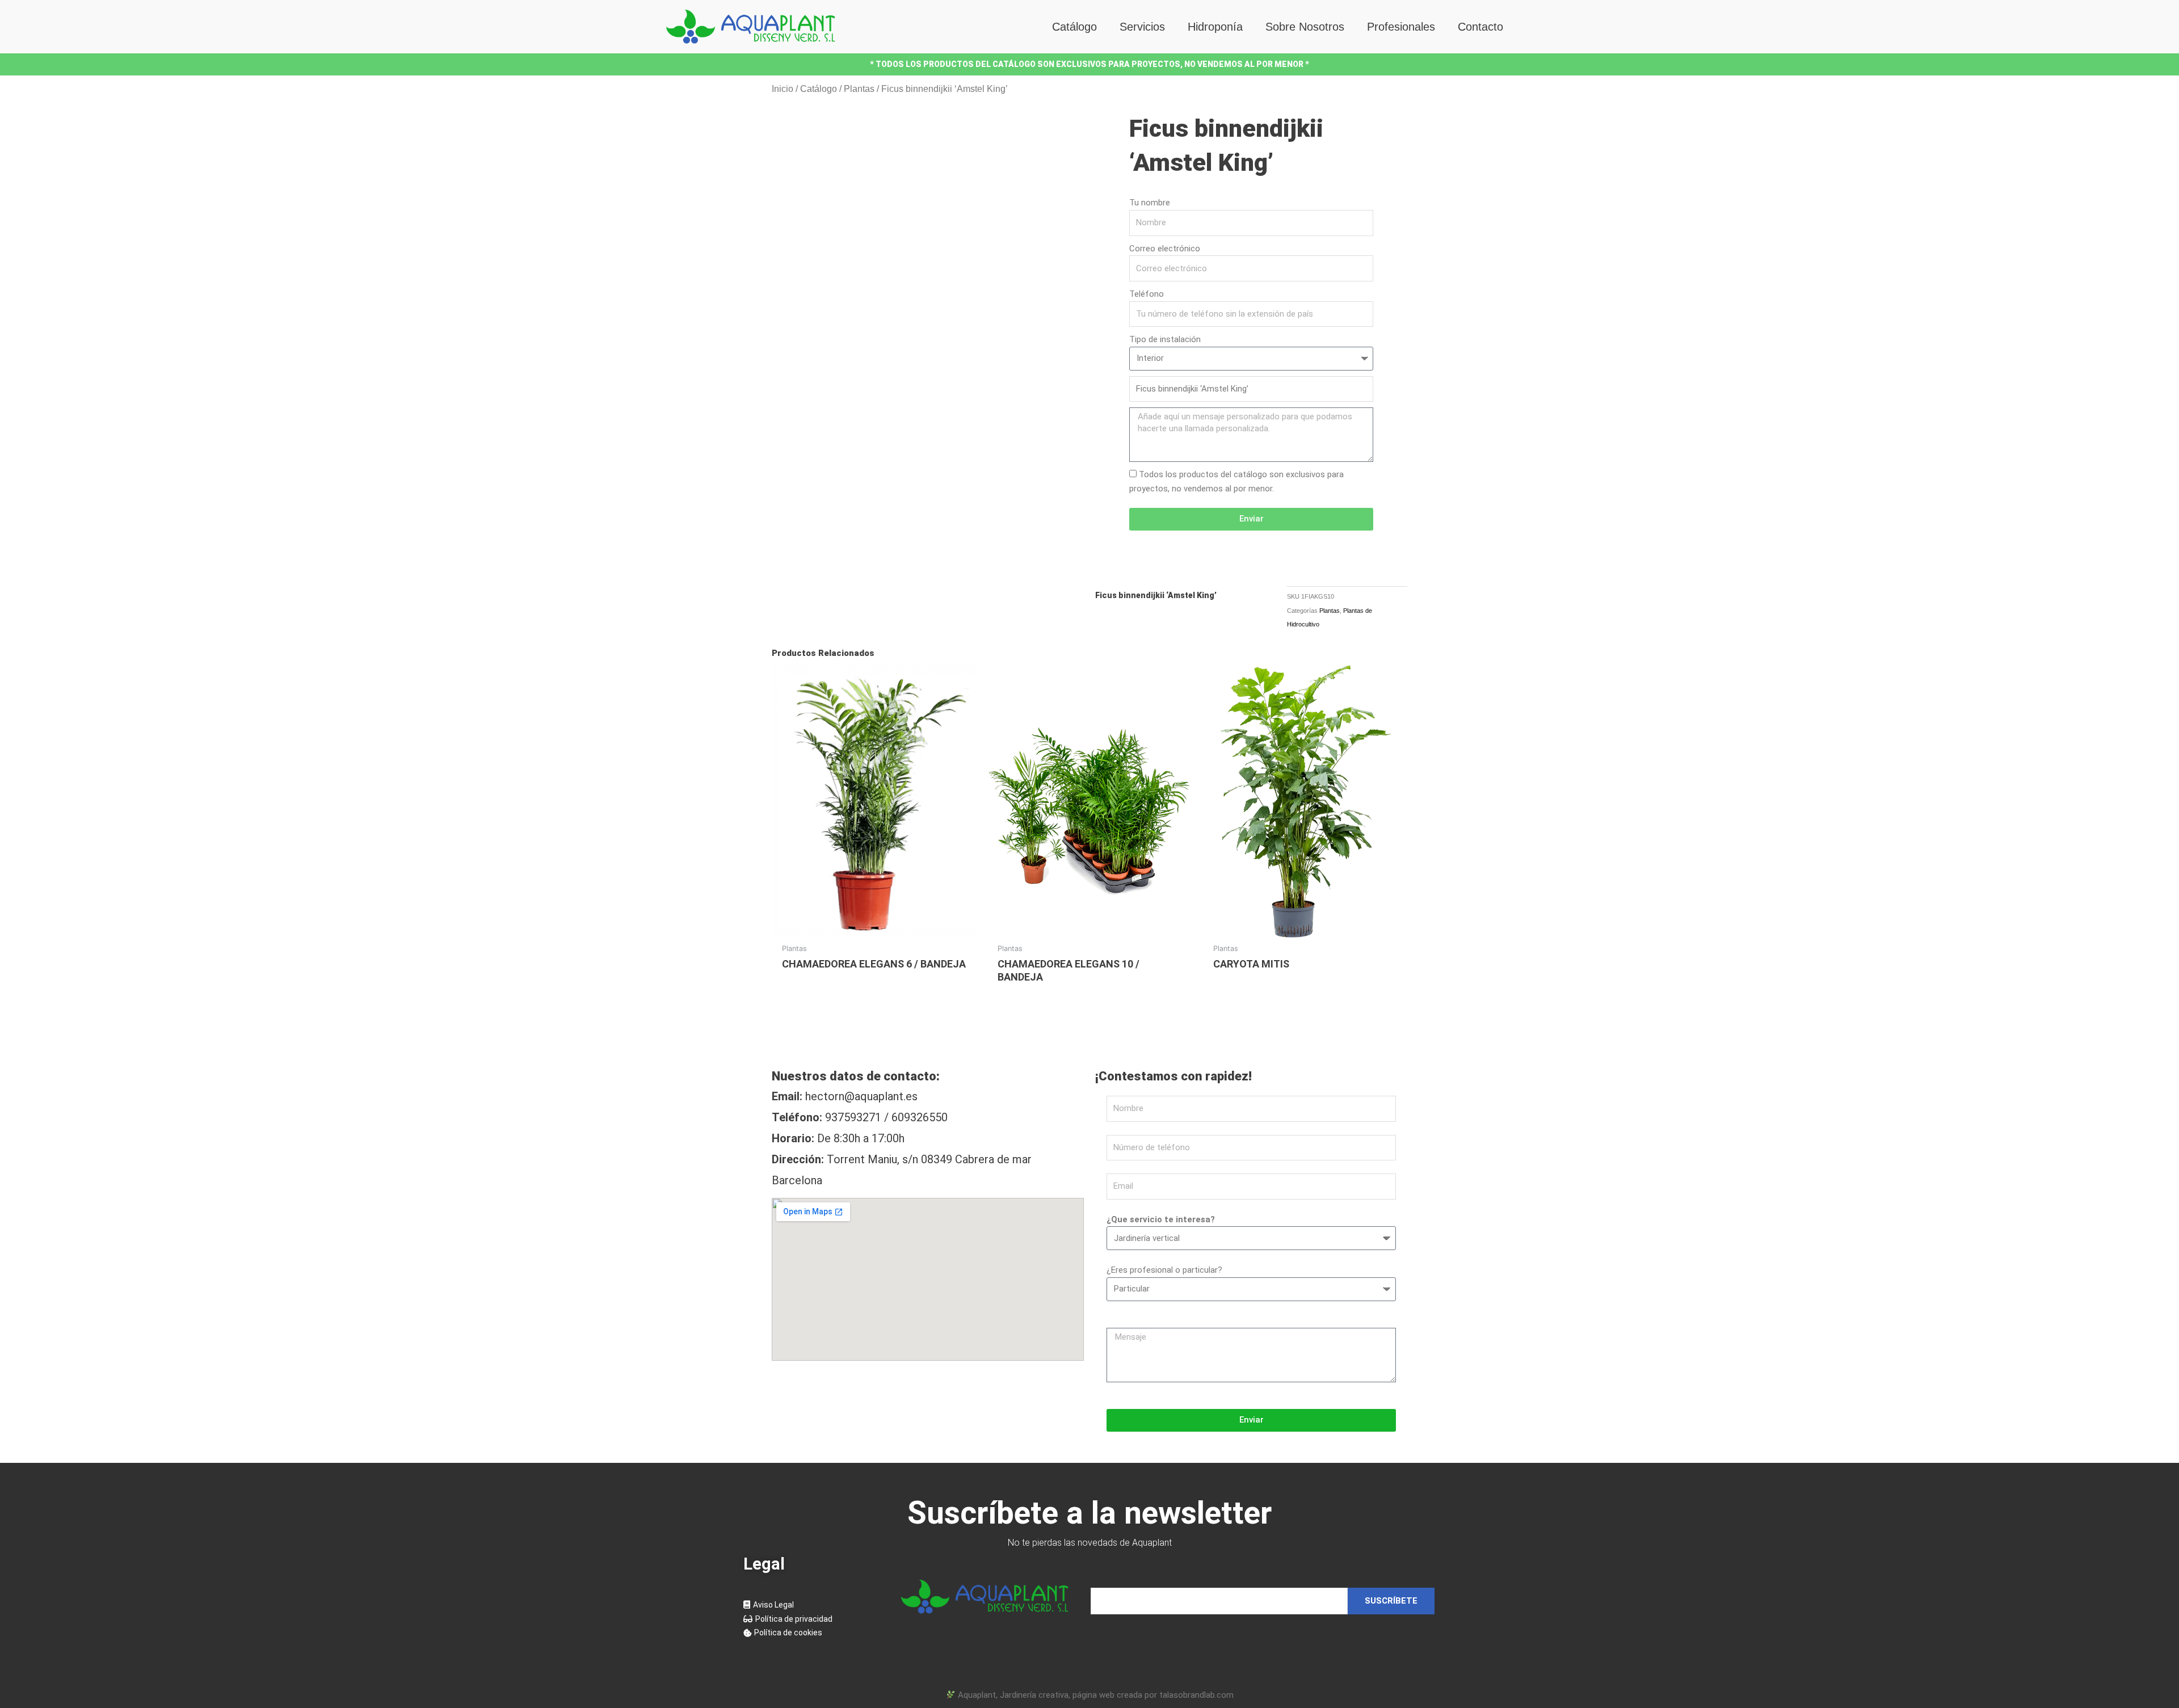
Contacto (1480, 27)
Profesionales (1401, 27)
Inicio (783, 89)
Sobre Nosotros (1305, 27)
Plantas (859, 89)
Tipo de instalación (1165, 339)
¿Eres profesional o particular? (1164, 1270)
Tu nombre (1150, 203)
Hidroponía (1215, 27)
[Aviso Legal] (811, 1605)
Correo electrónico (1165, 249)
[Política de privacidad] (811, 1619)
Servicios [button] (1142, 27)
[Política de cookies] (811, 1633)
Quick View (874, 927)
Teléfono (1147, 294)
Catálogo (1074, 27)
